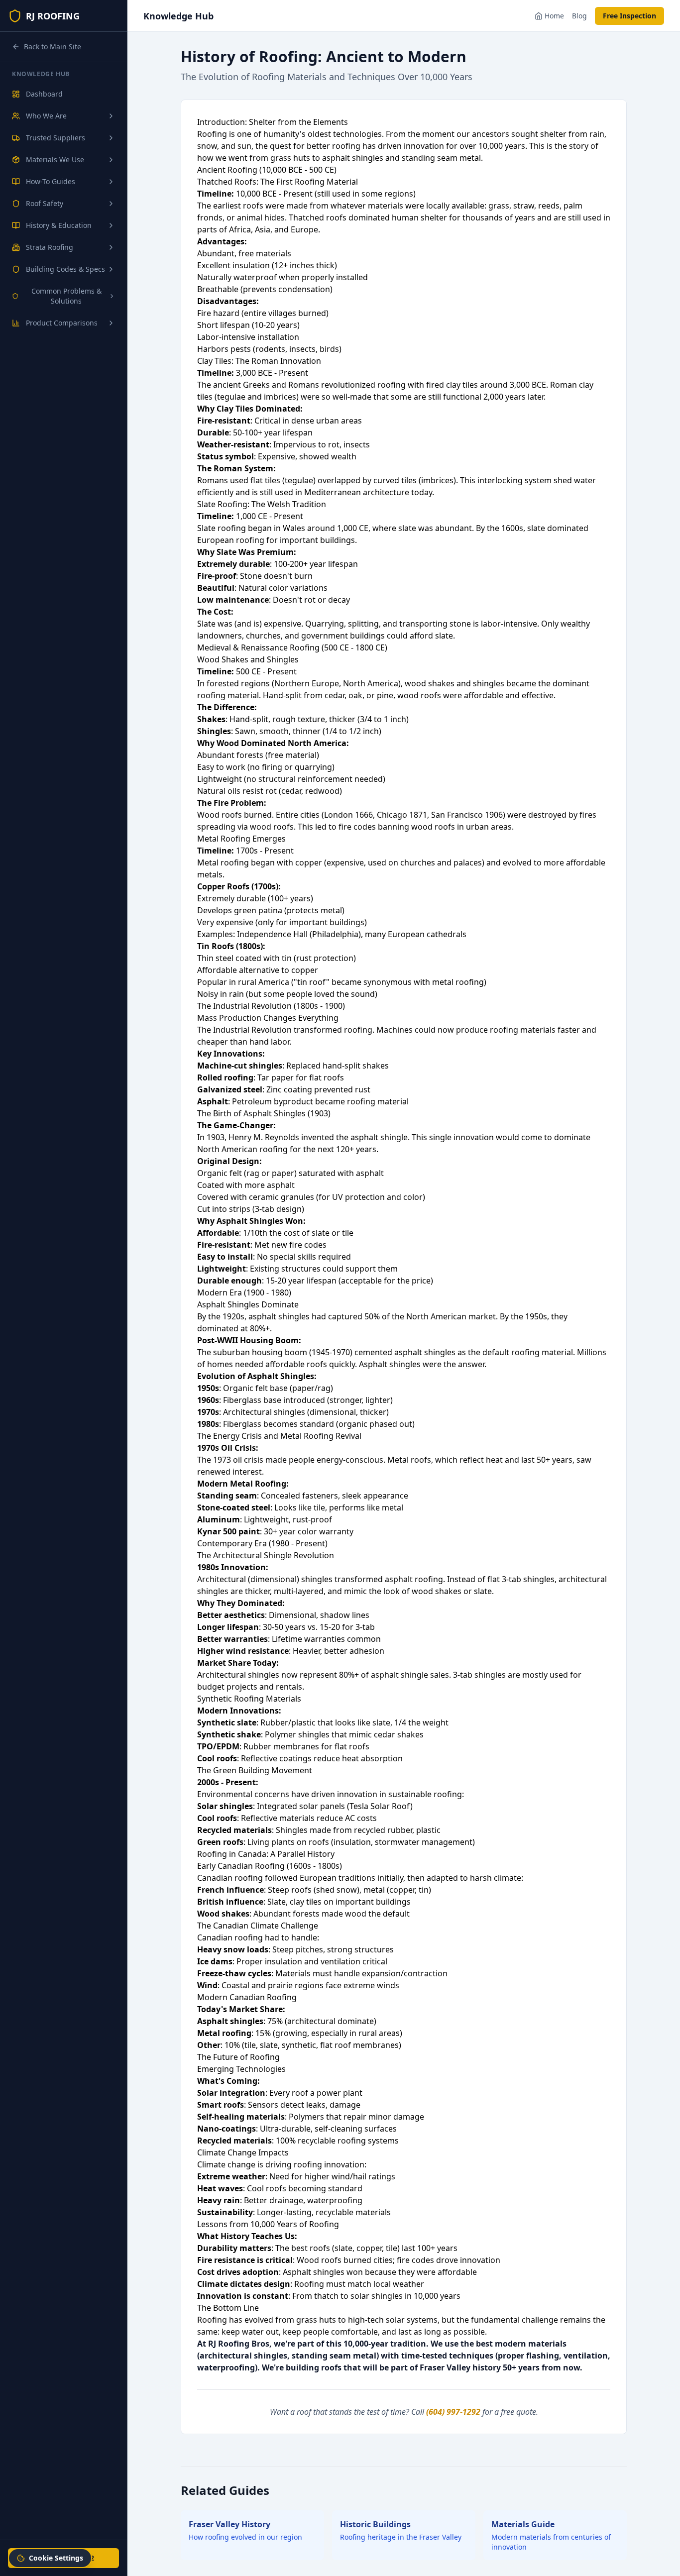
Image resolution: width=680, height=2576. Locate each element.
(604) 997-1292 (453, 2412)
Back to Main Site (53, 47)
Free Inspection (629, 16)
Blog (579, 16)
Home (554, 16)
